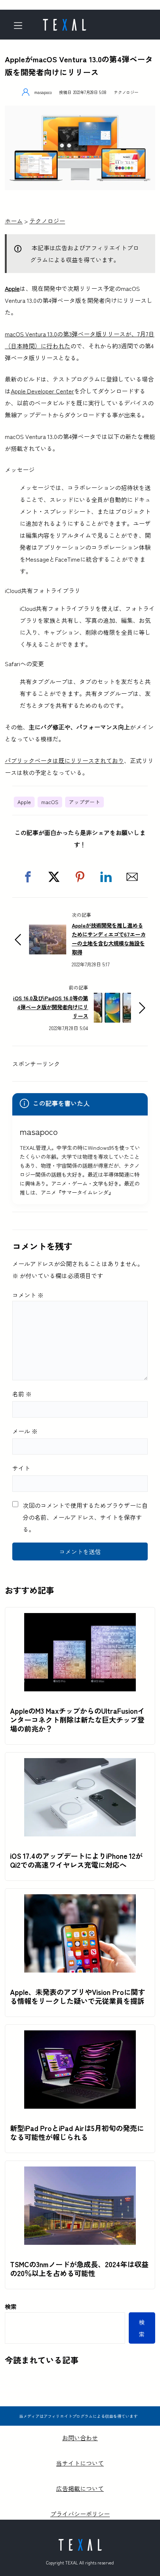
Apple (12, 288)
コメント (28, 1295)
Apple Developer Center (42, 391)
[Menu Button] (21, 26)
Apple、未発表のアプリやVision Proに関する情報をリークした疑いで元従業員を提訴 (78, 1996)
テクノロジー (126, 92)
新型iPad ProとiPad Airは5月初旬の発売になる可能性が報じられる (77, 2133)
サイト (21, 1468)
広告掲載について (80, 2488)
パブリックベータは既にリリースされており (64, 760)
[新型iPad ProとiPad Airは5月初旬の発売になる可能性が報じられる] (80, 2036)
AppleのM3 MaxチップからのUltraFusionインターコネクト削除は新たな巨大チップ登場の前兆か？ (77, 1720)
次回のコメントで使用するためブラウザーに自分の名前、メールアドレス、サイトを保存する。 (85, 1517)
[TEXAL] (64, 22)
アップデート (84, 802)
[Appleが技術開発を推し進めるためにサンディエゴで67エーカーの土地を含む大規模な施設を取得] (48, 931)
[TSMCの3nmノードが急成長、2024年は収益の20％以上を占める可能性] (80, 2172)
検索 (11, 2306)
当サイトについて (80, 2463)
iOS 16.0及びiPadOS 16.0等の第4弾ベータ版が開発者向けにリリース (51, 1007)
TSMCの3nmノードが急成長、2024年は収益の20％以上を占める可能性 (79, 2269)
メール (25, 1431)
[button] (28, 877)
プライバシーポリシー (80, 2514)
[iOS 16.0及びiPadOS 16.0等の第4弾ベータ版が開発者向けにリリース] (112, 999)
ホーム (14, 221)
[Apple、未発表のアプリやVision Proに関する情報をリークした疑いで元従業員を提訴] (80, 1900)
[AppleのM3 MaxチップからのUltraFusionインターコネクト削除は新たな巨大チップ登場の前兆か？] (80, 1619)
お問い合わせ (80, 2438)
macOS (50, 802)
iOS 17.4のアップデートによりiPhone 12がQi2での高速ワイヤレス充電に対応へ (76, 1860)
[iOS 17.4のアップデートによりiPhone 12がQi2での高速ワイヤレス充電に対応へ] (80, 1764)
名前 (22, 1394)
